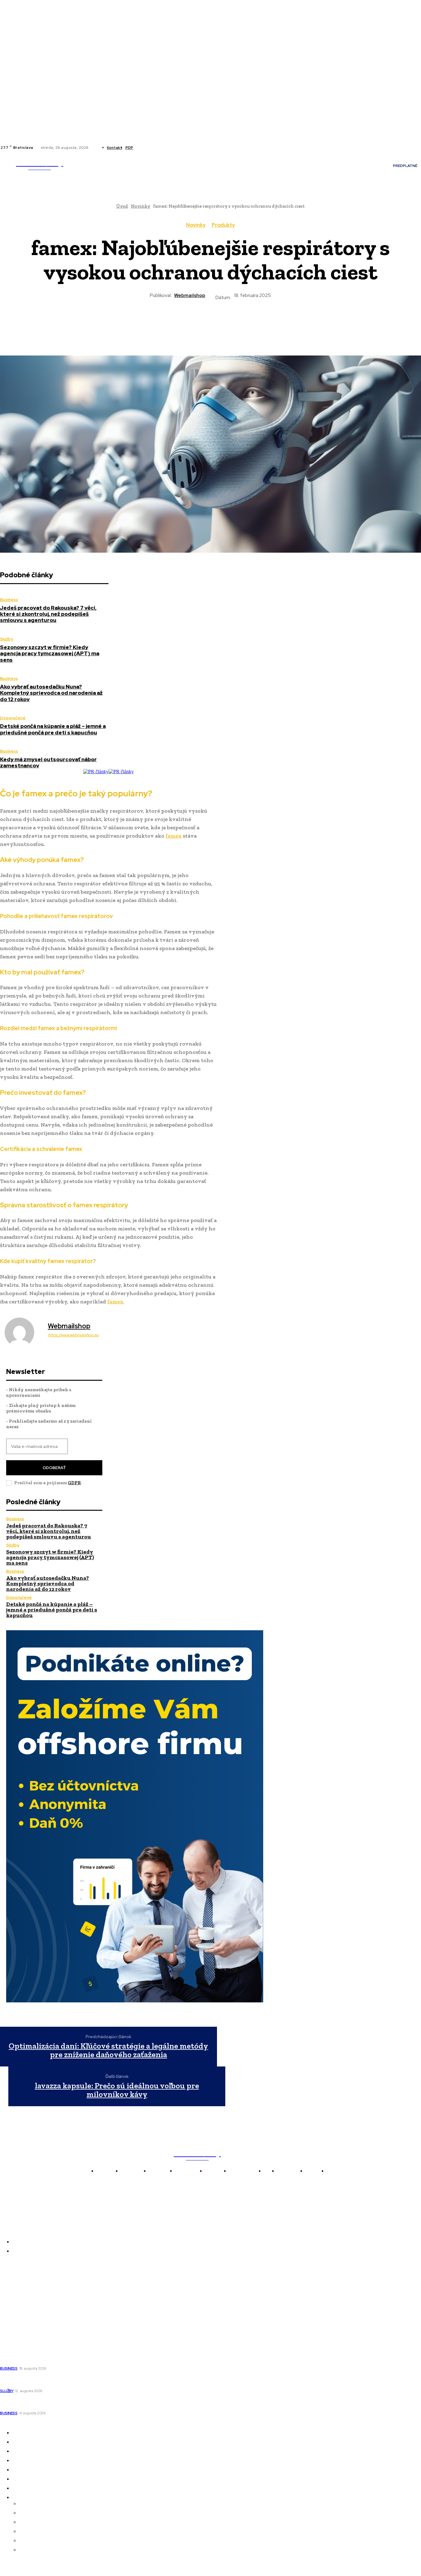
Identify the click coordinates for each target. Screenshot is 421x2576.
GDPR (74, 1483)
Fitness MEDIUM (19, 2325)
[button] (100, 175)
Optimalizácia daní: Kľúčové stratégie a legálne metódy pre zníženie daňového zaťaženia (108, 2050)
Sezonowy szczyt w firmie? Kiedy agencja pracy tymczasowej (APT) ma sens (50, 654)
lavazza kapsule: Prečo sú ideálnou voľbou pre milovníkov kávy (117, 2090)
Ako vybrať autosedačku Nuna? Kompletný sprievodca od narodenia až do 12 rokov (51, 693)
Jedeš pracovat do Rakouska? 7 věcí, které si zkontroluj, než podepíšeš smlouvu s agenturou (48, 614)
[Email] (255, 322)
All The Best (14, 2308)
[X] (158, 148)
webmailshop (190, 295)
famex (174, 836)
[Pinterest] (188, 322)
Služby (6, 639)
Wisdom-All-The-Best (25, 2334)
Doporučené (13, 718)
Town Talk (12, 2290)
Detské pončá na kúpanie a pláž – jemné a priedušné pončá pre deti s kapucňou (53, 729)
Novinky (196, 225)
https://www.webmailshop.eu (73, 1335)
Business (9, 600)
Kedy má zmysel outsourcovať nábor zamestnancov (48, 762)
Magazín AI (13, 2299)
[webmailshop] (23, 1332)
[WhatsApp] (210, 322)
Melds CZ (11, 2282)
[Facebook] (143, 148)
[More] (277, 322)
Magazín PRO (16, 2316)
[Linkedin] (151, 148)
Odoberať (54, 1468)
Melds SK (10, 2273)
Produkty (223, 225)
